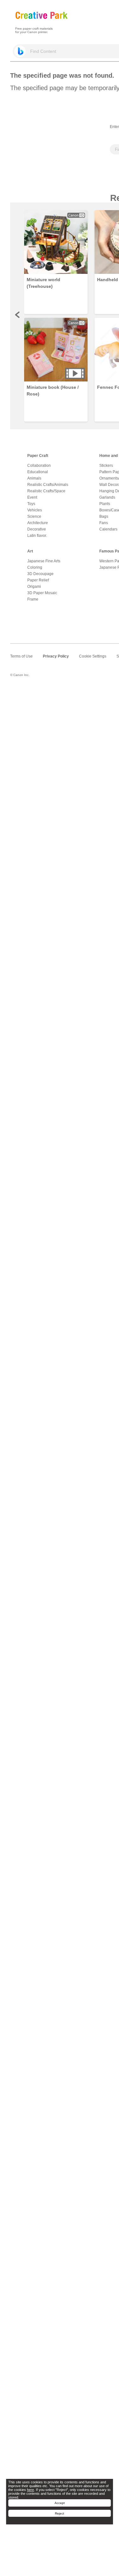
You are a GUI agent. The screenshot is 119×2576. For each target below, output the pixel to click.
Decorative (37, 529)
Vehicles (35, 510)
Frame (33, 599)
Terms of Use (21, 656)
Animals (34, 478)
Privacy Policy (56, 656)
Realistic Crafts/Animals (48, 485)
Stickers (106, 466)
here (30, 2490)
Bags (104, 516)
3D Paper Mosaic (42, 593)
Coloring (35, 567)
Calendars (108, 529)
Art (30, 551)
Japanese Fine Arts (44, 561)
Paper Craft (38, 456)
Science (34, 516)
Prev (18, 315)
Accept (60, 2503)
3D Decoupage (40, 574)
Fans (104, 523)
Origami (34, 587)
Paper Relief (38, 580)
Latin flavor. (37, 536)
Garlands (107, 497)
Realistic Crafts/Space (46, 491)
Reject (60, 2513)
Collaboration (39, 466)
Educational (38, 472)
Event (32, 497)
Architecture (38, 523)
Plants (105, 504)
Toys (31, 504)
